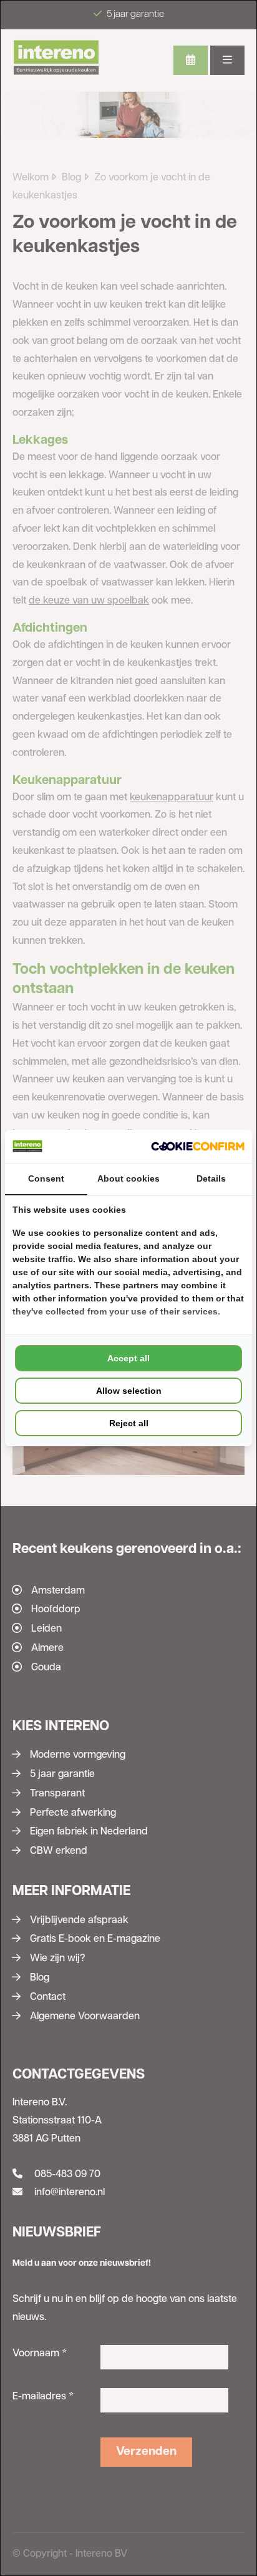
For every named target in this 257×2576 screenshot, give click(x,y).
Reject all (129, 1423)
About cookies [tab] (128, 1178)
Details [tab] (211, 1178)
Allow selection (129, 1391)
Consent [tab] (46, 1178)
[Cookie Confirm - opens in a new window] (198, 1146)
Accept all (128, 1358)
